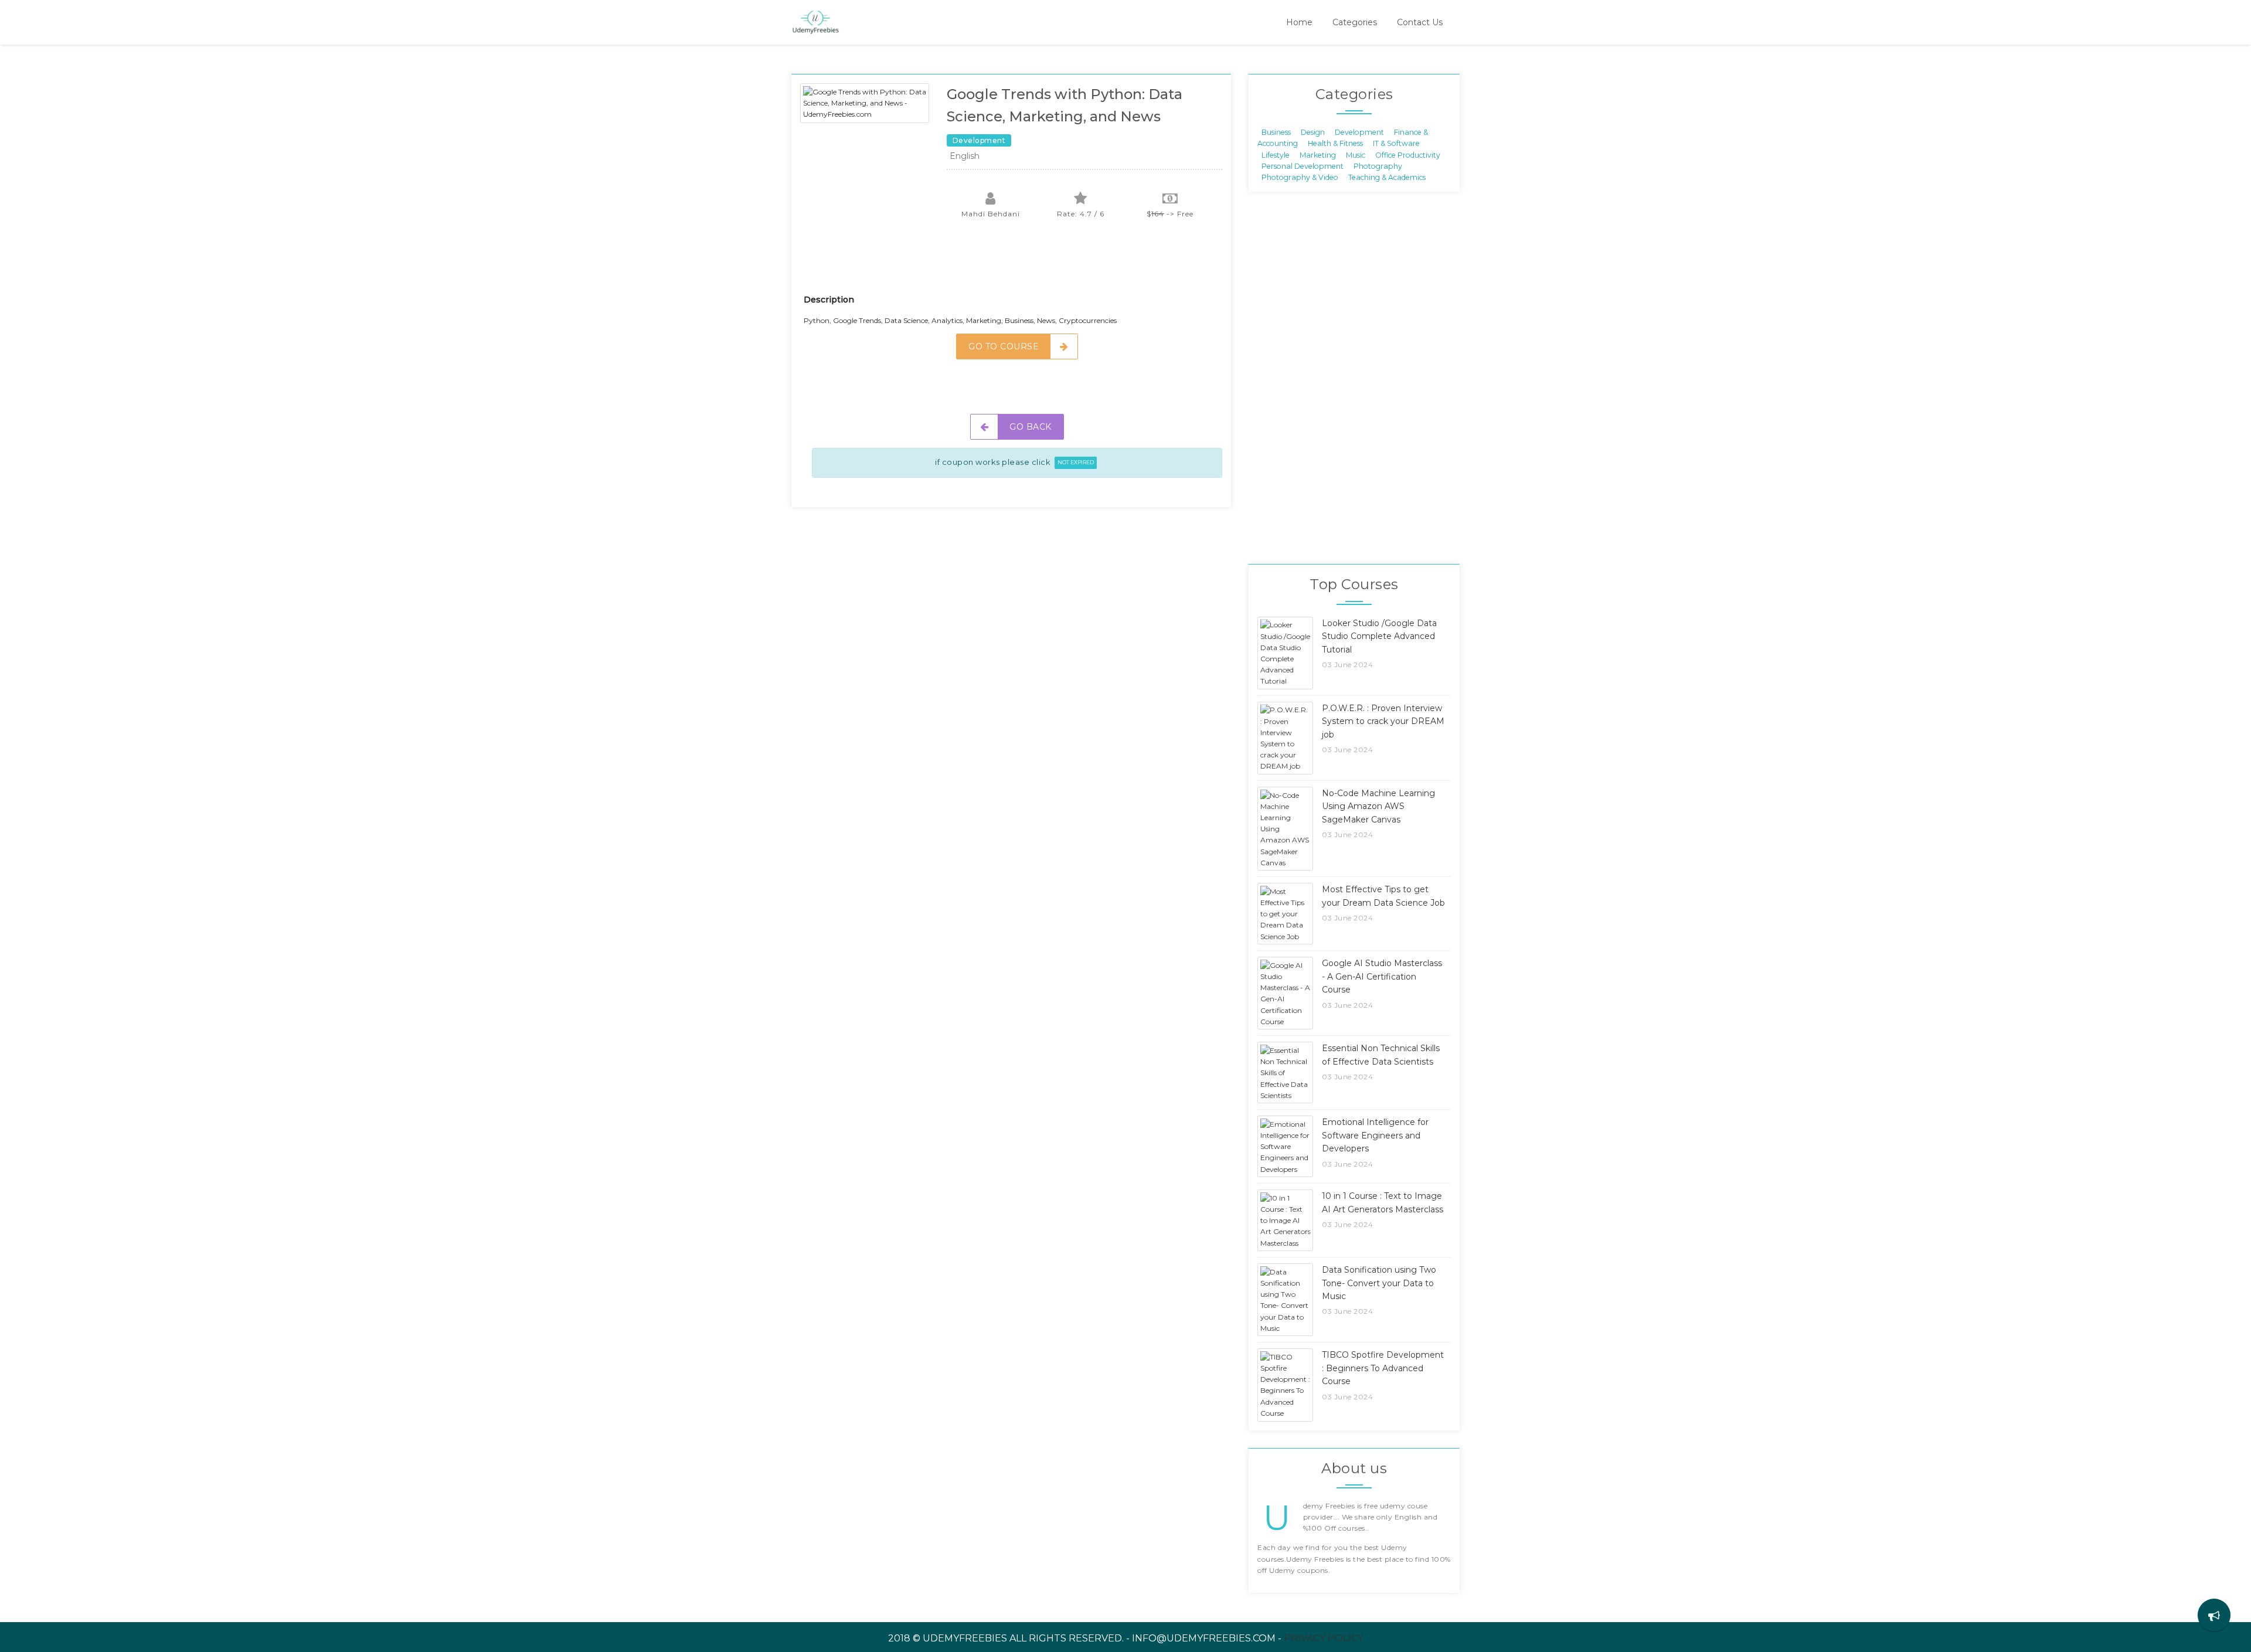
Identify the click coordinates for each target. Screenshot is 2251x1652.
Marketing (1318, 154)
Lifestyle (1276, 154)
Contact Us (1420, 22)
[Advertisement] (1017, 264)
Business (1276, 132)
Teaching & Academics (1387, 177)
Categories (1355, 22)
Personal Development (1303, 166)
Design (1313, 132)
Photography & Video (1300, 177)
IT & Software (1396, 143)
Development (1359, 132)
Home (1299, 22)
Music (1356, 154)
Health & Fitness (1335, 143)
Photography (1378, 166)
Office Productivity (1408, 154)
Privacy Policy (1324, 1638)
